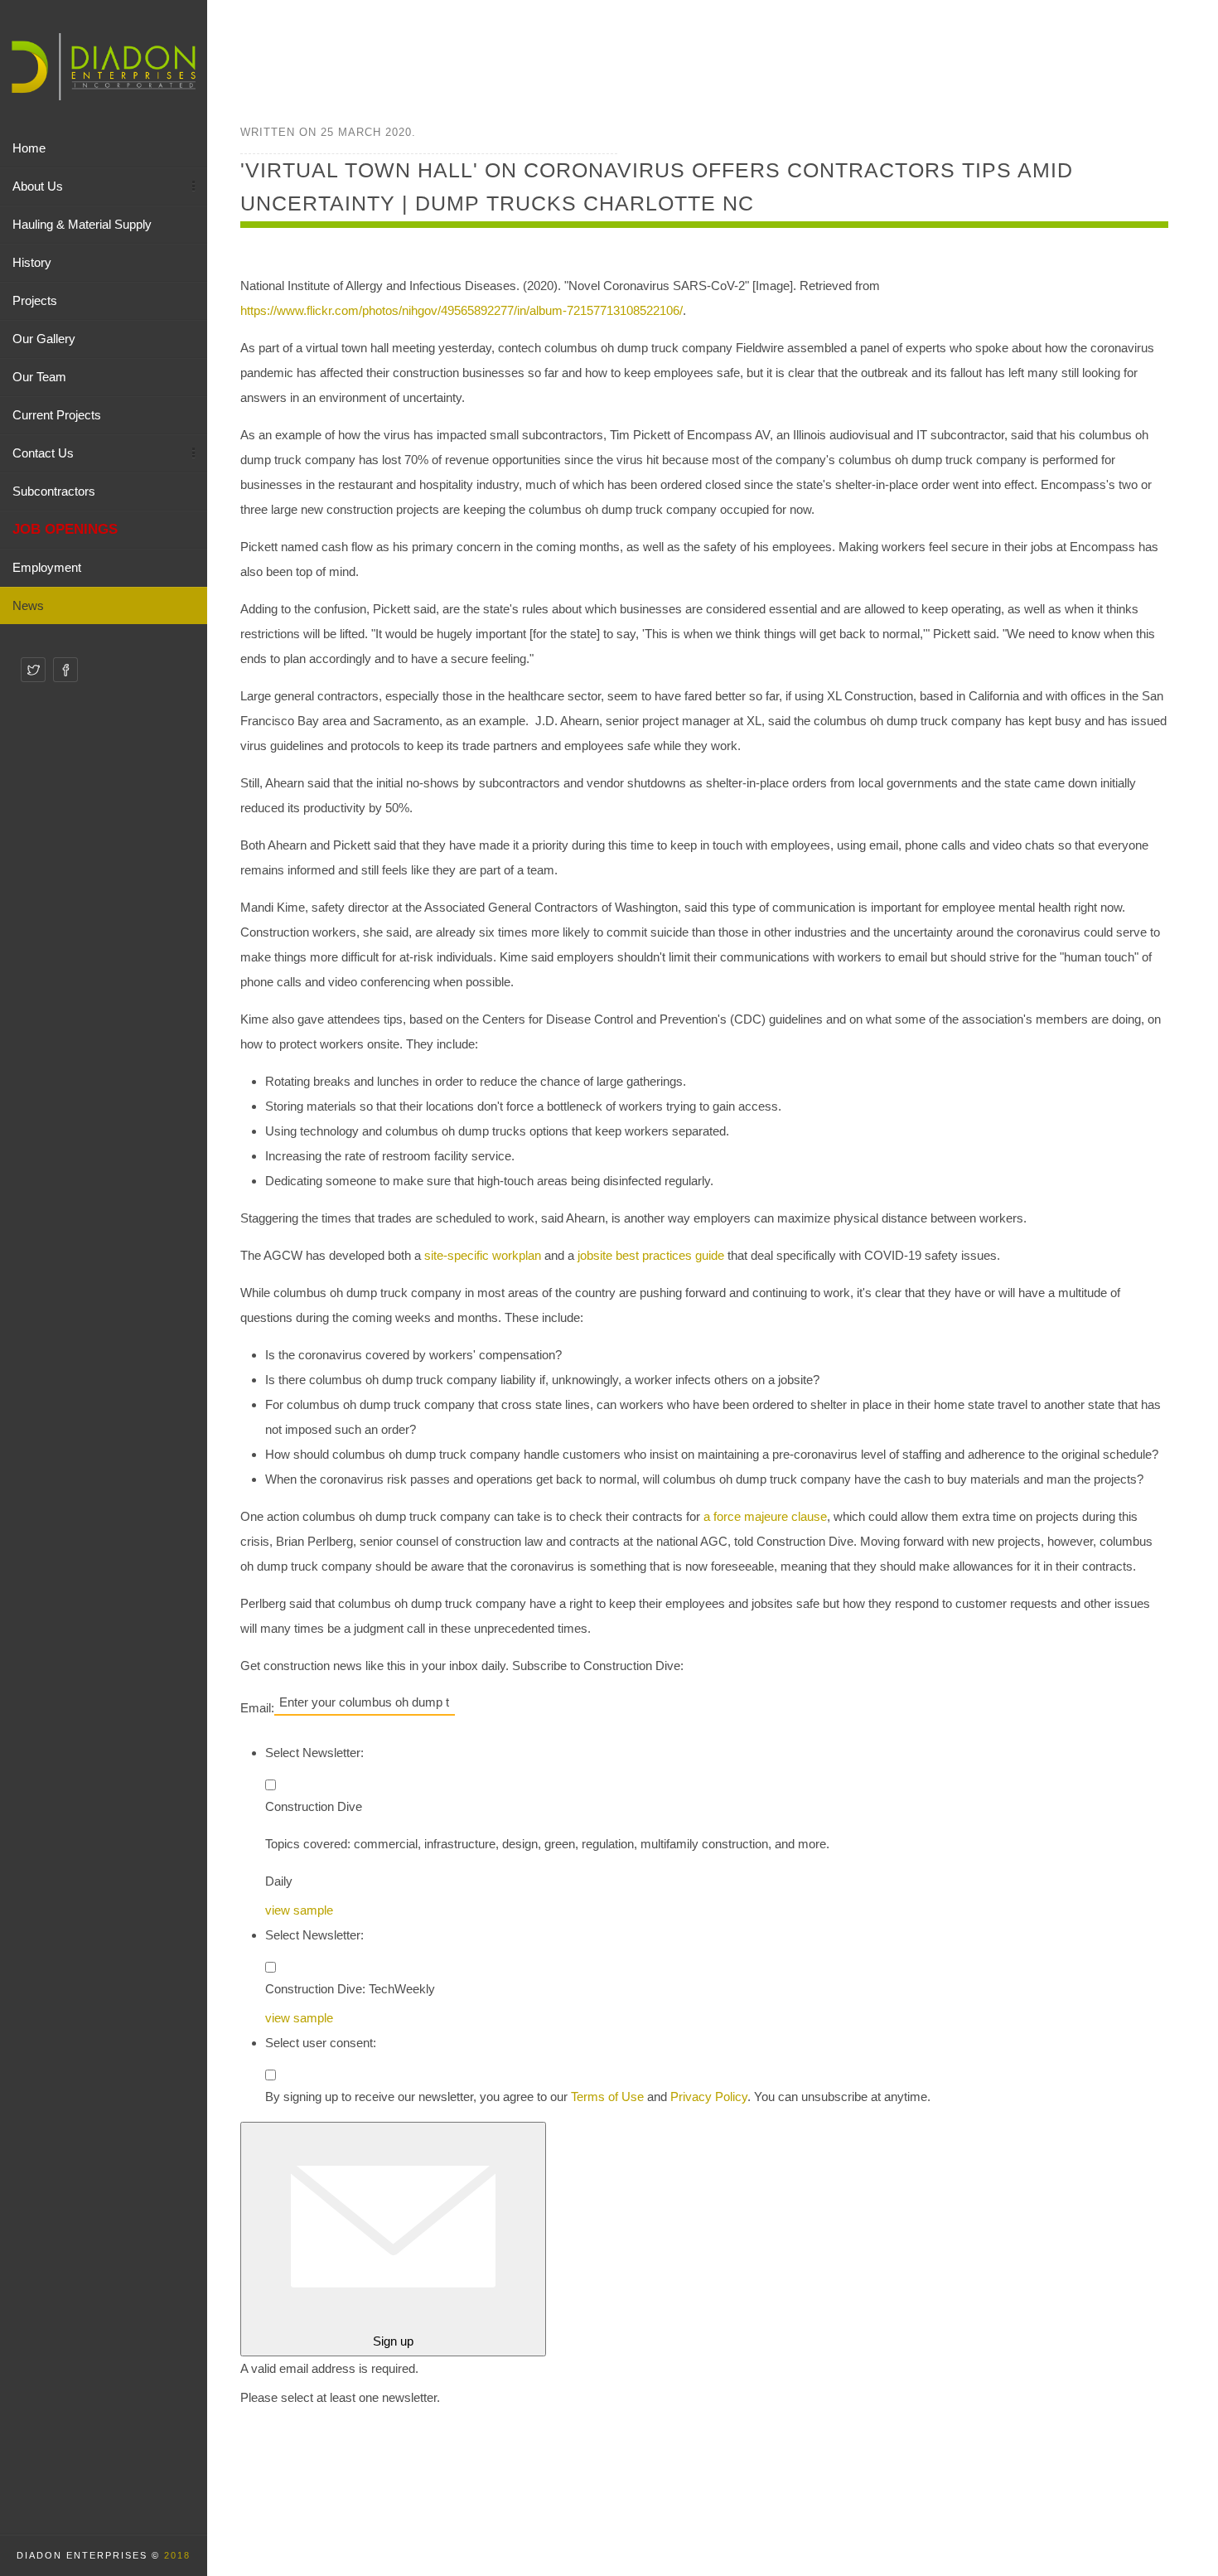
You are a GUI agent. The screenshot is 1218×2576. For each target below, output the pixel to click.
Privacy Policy (709, 2097)
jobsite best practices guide (651, 1255)
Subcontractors (54, 491)
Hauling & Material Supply (82, 224)
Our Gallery (44, 339)
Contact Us (43, 453)
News (28, 605)
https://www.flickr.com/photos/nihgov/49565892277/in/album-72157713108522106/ (462, 310)
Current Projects (57, 415)
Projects (35, 300)
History (32, 262)
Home (29, 148)
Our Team (39, 377)
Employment (47, 567)
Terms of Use (607, 2097)
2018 (177, 2555)
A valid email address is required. (329, 2368)
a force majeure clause (765, 1516)
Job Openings (65, 529)
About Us (38, 186)
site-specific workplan (483, 1255)
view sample (299, 1910)
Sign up (393, 2341)
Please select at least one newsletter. (340, 2397)
